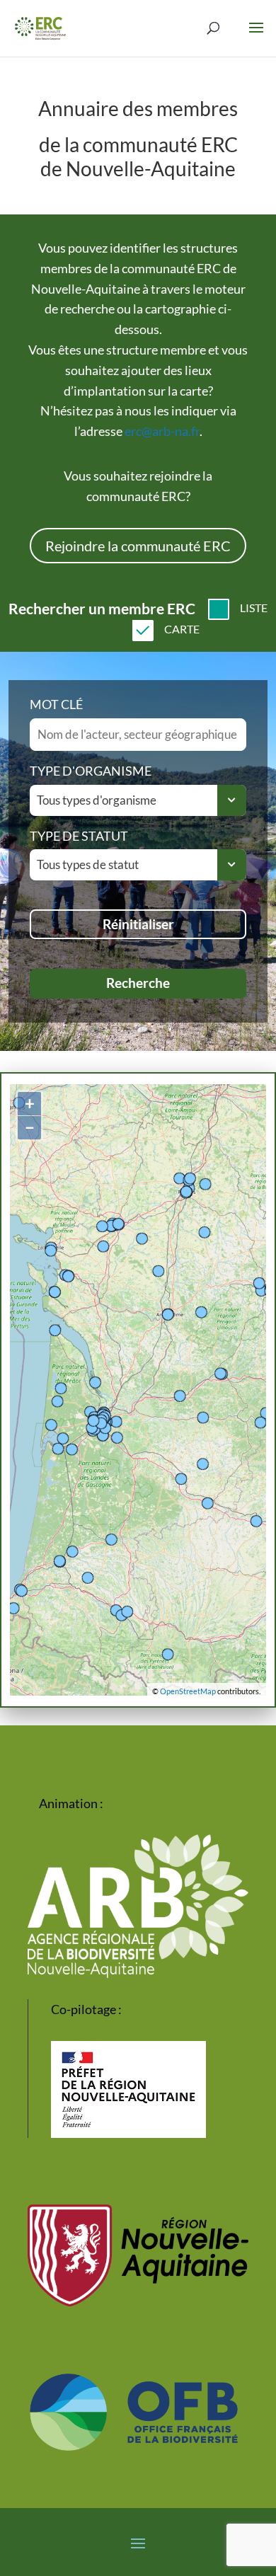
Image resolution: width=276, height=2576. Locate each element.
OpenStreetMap (188, 1691)
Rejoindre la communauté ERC (138, 546)
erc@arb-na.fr (162, 431)
